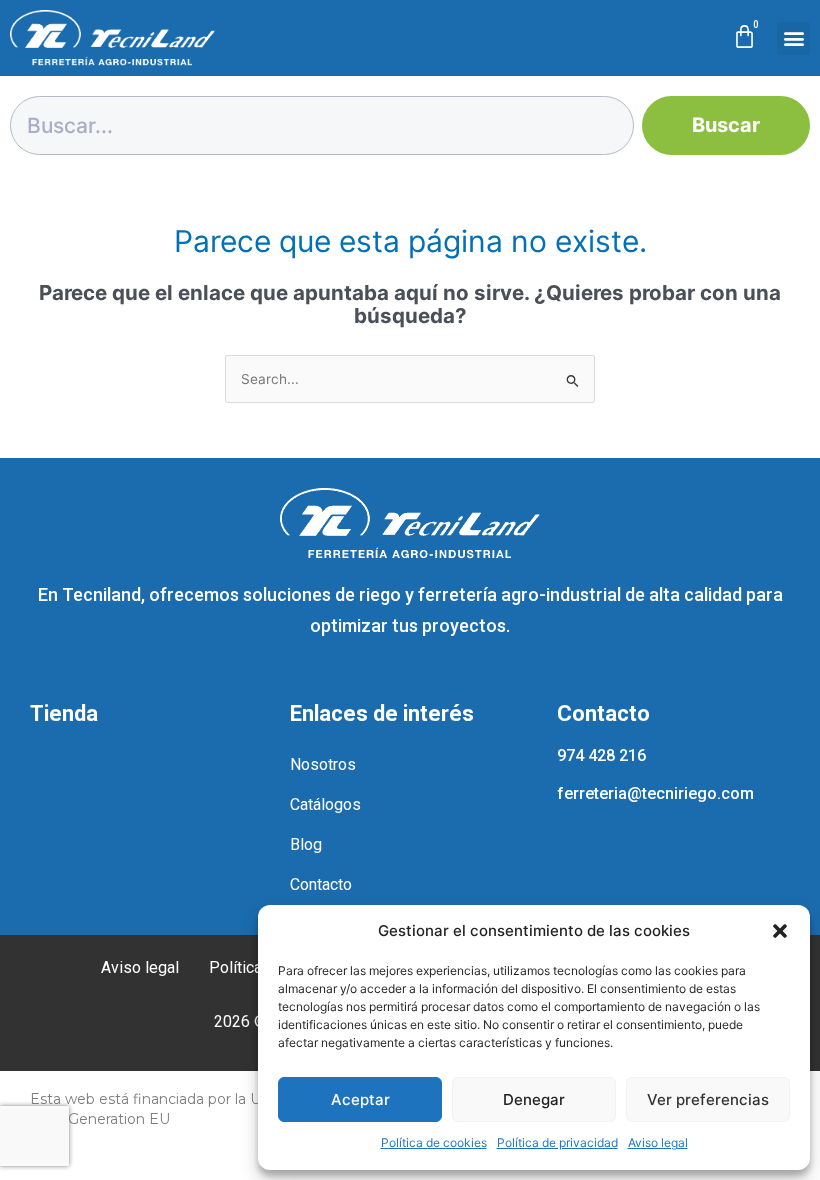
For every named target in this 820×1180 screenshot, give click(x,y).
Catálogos (325, 804)
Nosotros (323, 764)
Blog (306, 844)
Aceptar (360, 1099)
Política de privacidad (557, 1142)
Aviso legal (658, 1142)
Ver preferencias (708, 1099)
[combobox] (322, 125)
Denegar (534, 1099)
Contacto (321, 884)
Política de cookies (434, 1142)
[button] (780, 931)
